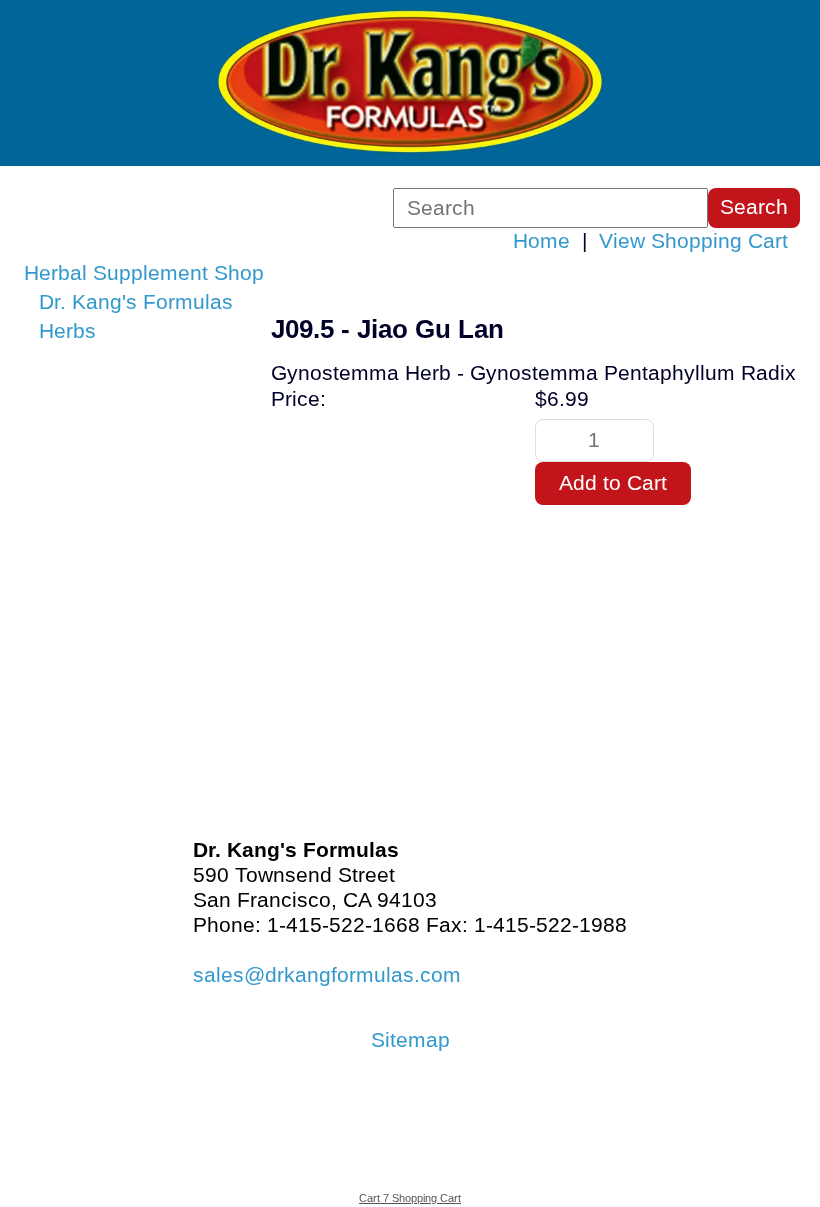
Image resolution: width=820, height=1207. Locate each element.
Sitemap (410, 1040)
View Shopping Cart (693, 241)
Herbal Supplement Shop (144, 273)
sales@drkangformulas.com (327, 975)
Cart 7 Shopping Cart (410, 1198)
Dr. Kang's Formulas (136, 302)
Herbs (67, 331)
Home (541, 241)
